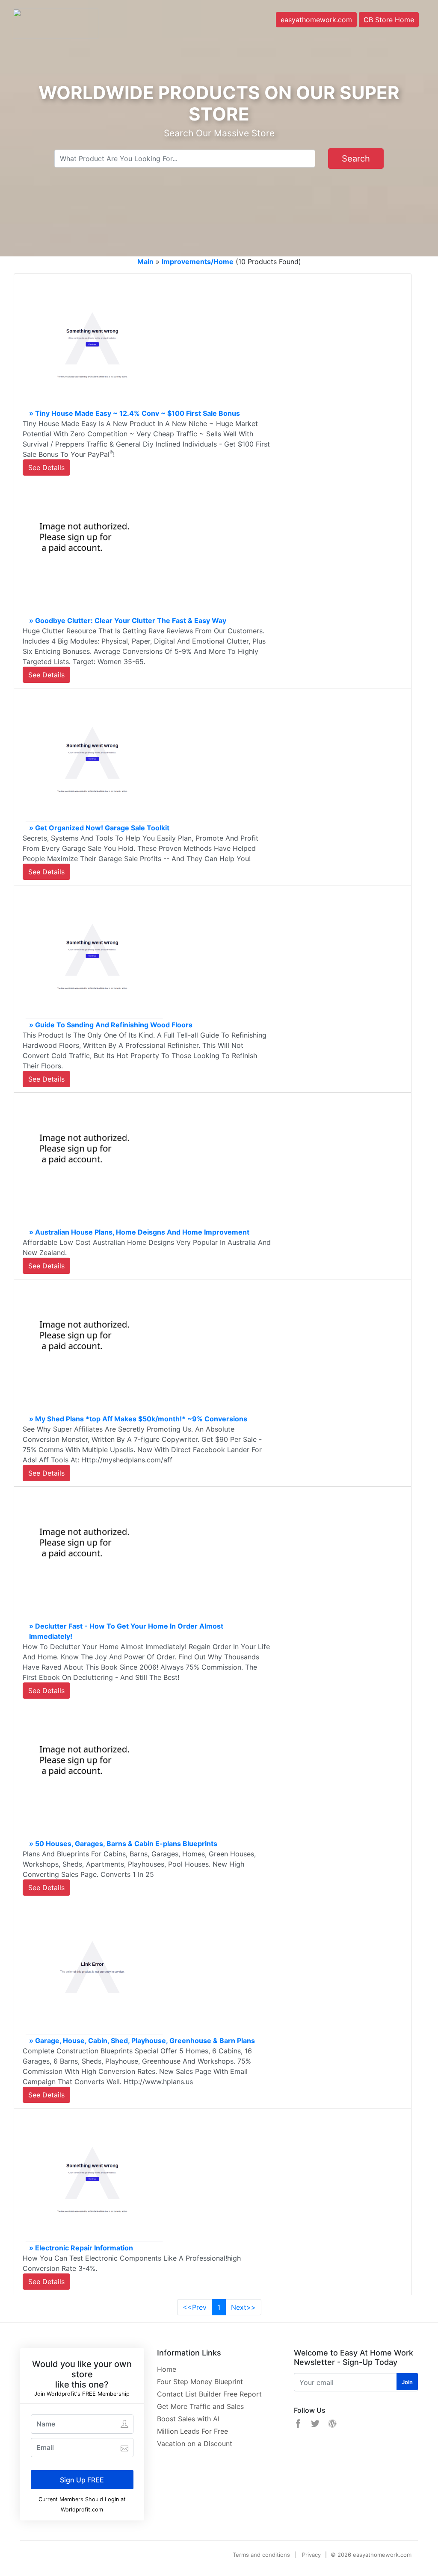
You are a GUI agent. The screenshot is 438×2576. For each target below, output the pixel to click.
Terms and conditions (261, 2555)
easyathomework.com (316, 20)
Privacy (311, 2555)
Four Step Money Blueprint (200, 2382)
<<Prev (195, 2307)
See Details (46, 468)
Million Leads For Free (192, 2431)
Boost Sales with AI (188, 2419)
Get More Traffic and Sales (200, 2406)
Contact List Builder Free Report (209, 2394)
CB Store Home (389, 20)
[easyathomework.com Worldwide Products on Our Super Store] (56, 23)
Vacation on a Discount (195, 2444)
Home (167, 2369)
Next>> (243, 2307)
